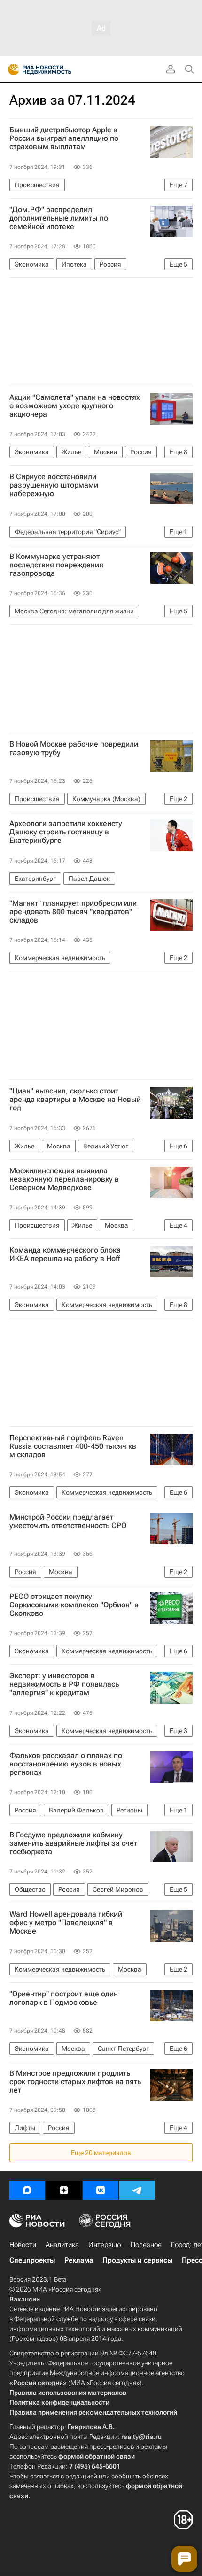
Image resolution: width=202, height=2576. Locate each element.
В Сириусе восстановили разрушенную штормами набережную (54, 485)
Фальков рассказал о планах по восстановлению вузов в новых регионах (66, 1764)
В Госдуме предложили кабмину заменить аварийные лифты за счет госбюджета (73, 1843)
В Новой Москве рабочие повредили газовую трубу (74, 749)
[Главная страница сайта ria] (11, 69)
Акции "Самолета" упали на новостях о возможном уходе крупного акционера (75, 406)
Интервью (105, 2245)
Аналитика (62, 2245)
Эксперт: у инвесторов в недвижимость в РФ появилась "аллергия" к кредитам (64, 1684)
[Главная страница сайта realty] (56, 69)
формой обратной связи (97, 2456)
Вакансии (25, 2299)
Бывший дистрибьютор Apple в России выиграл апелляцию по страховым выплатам (64, 138)
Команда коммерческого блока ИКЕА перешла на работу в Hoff (65, 1254)
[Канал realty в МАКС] (27, 2190)
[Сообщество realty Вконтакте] (101, 2190)
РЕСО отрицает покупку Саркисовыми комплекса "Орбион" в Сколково (74, 1605)
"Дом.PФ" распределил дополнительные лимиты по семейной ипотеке (59, 218)
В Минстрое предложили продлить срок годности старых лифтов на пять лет (75, 2082)
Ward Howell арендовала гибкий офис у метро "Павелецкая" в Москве (66, 1923)
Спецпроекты (32, 2260)
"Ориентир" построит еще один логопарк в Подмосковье (64, 1998)
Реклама (79, 2260)
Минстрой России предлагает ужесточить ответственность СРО (68, 1521)
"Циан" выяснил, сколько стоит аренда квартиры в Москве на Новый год (75, 1100)
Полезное (146, 2245)
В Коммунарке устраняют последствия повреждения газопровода (56, 565)
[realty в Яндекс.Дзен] (64, 2190)
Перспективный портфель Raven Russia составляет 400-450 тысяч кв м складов (73, 1446)
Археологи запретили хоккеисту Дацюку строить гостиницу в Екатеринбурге (66, 832)
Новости (23, 2245)
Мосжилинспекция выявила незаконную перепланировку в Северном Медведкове (64, 1179)
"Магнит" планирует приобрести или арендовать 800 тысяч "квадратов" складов (73, 912)
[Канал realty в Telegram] (137, 2190)
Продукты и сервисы (137, 2260)
